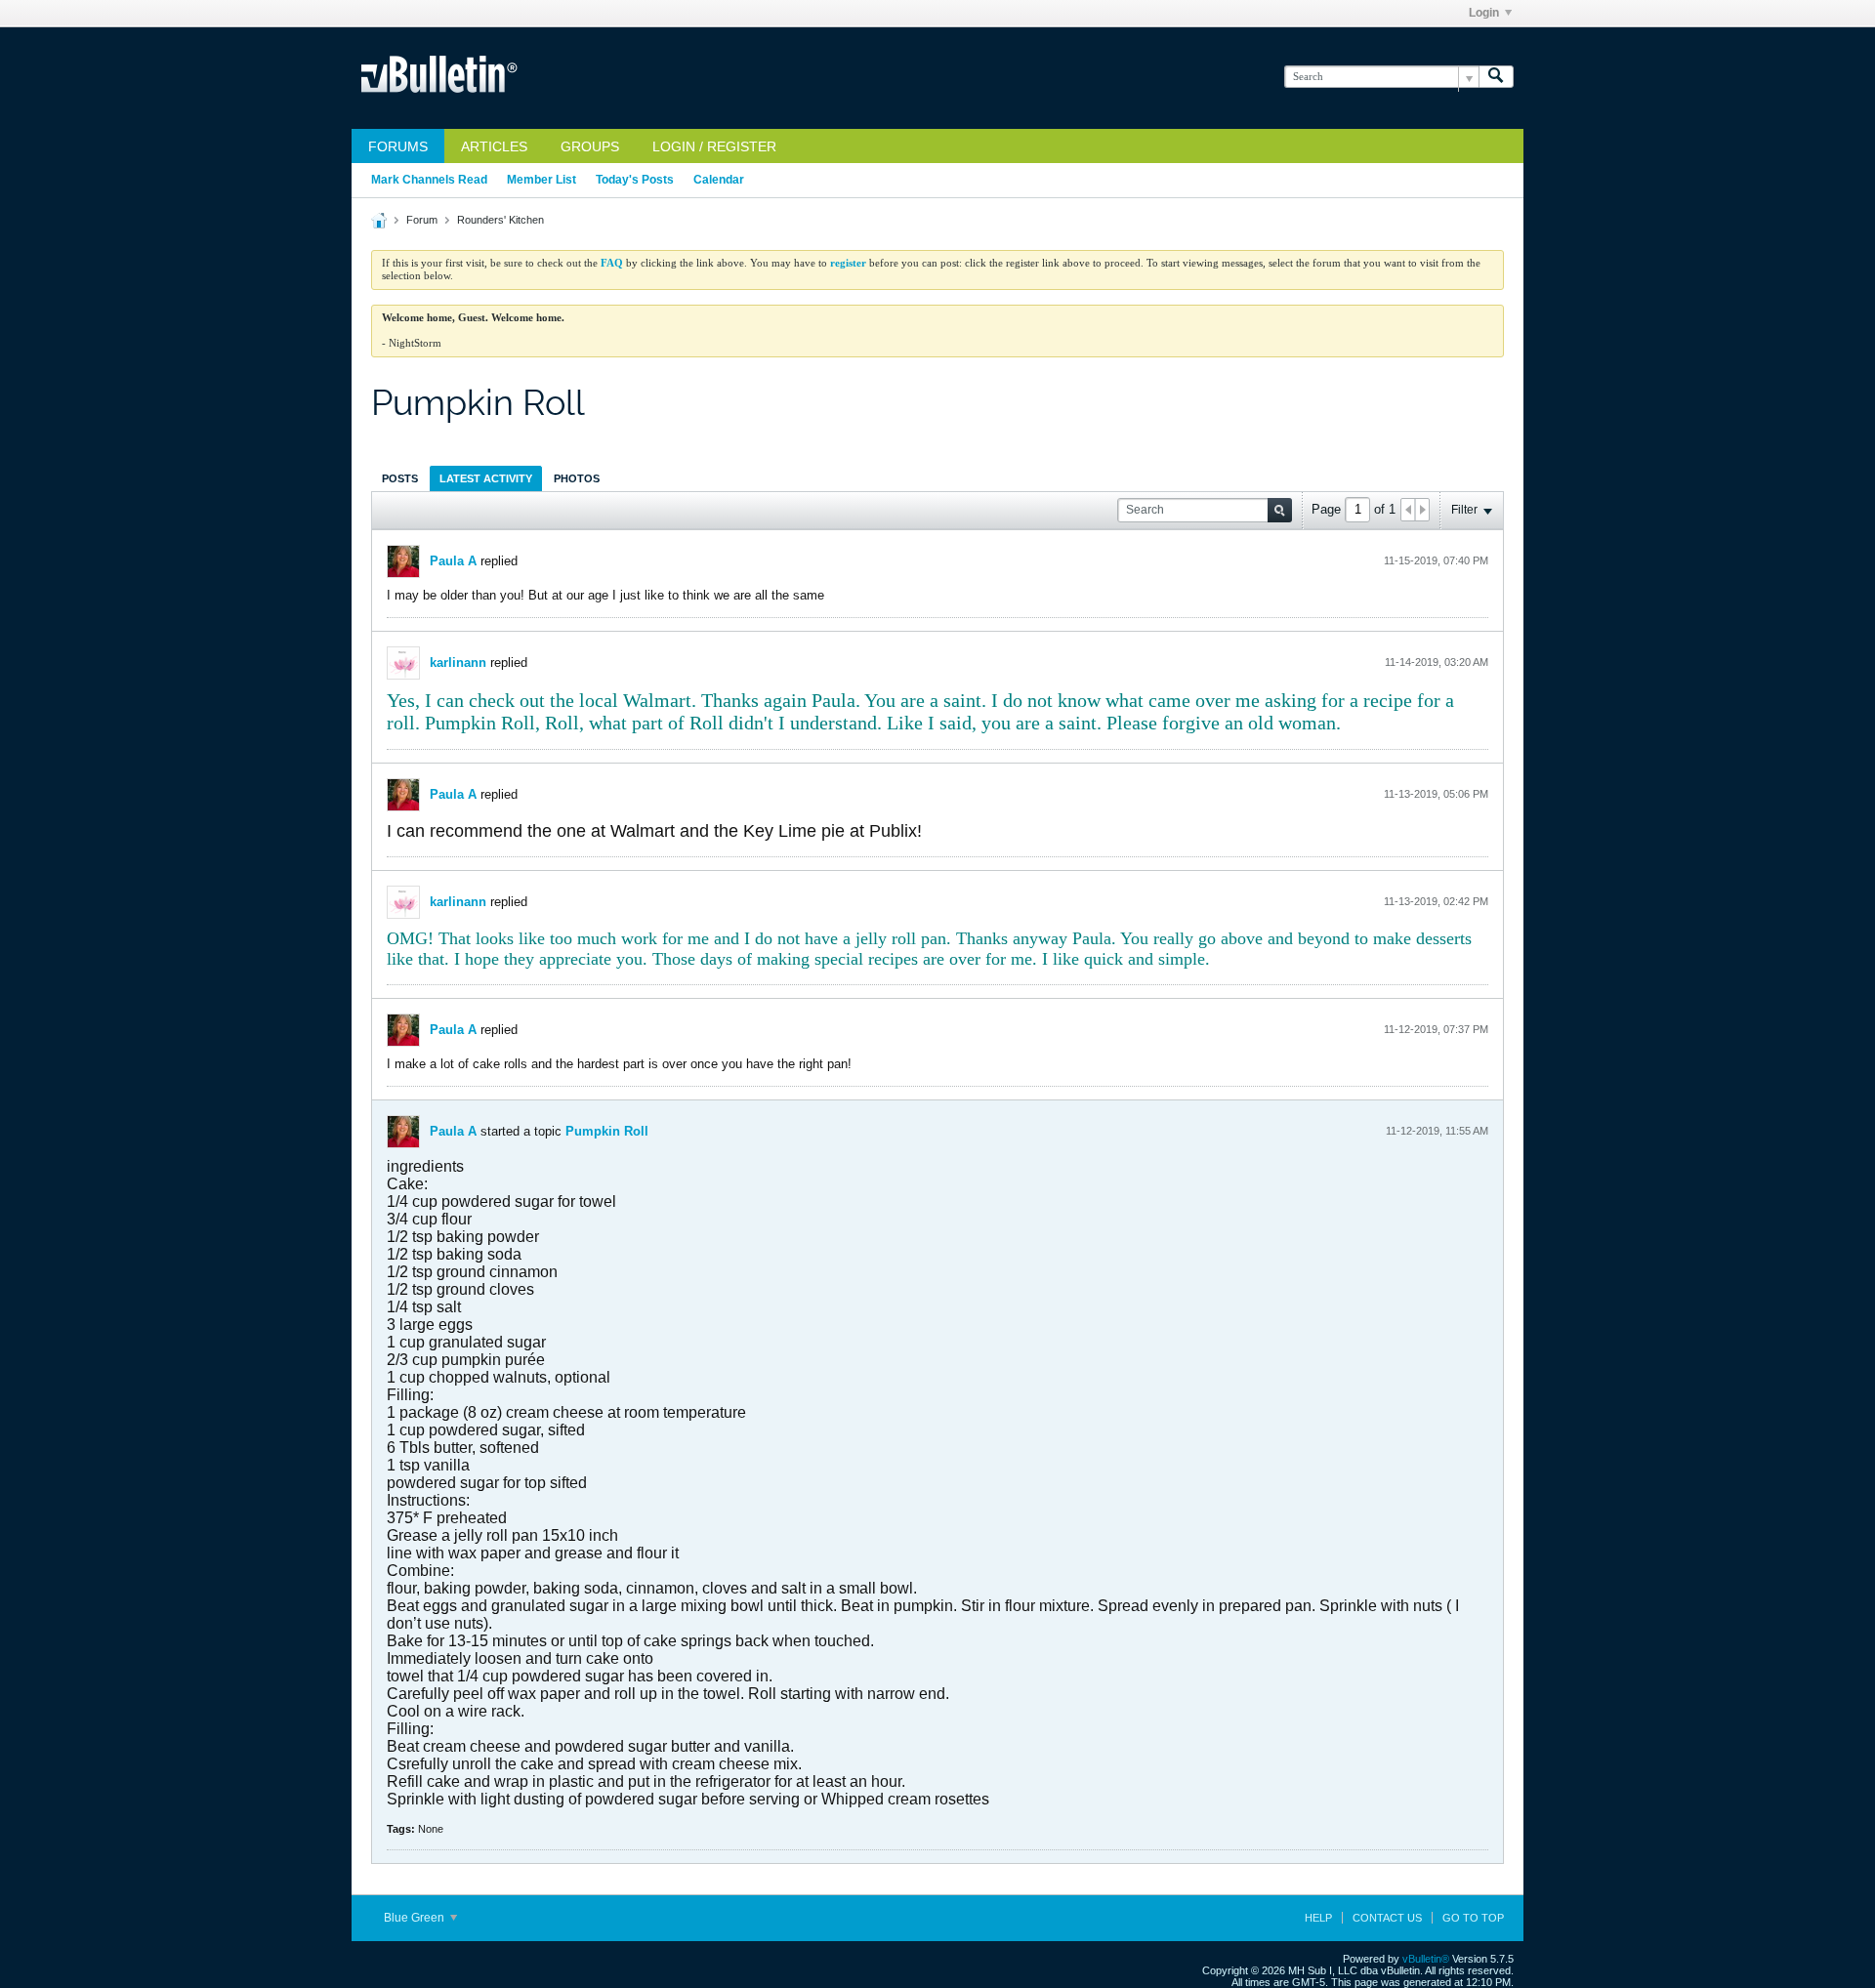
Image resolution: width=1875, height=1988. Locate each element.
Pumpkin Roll (607, 1131)
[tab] (400, 478)
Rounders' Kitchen (500, 220)
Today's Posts (635, 180)
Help (1318, 1918)
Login (1484, 13)
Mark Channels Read (429, 180)
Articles (494, 146)
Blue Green (416, 1918)
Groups (590, 146)
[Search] (1496, 77)
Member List (542, 180)
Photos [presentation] (577, 478)
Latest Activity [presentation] (486, 478)
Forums (398, 146)
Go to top (1473, 1918)
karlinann (458, 663)
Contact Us (1387, 1918)
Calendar (719, 180)
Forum (422, 220)
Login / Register (714, 146)
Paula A (453, 561)
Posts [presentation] (400, 478)
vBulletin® (1426, 1959)
